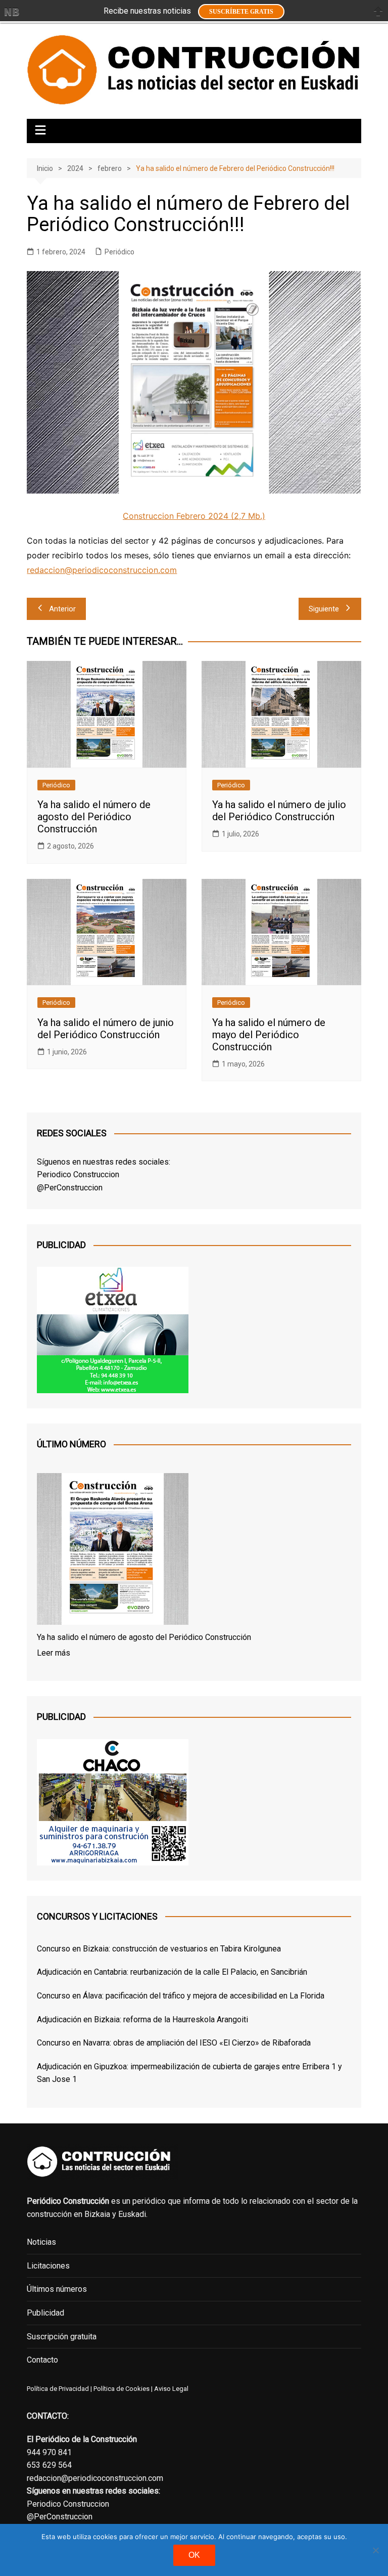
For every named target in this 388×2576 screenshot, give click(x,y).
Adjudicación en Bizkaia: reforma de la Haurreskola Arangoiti (142, 2019)
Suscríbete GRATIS (241, 12)
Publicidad (45, 2313)
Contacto (42, 2360)
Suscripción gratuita (62, 2337)
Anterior (62, 609)
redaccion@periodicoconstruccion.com (102, 570)
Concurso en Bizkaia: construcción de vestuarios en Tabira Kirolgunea (159, 1949)
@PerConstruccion (70, 1188)
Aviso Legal (171, 2389)
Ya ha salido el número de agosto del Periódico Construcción (94, 817)
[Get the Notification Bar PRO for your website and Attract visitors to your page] (12, 12)
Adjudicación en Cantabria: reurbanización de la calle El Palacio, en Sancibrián (172, 1972)
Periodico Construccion (78, 1174)
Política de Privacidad (58, 2389)
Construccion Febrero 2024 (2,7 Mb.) (194, 516)
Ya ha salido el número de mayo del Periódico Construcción (269, 1035)
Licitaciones (48, 2266)
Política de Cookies (121, 2389)
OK (194, 2555)
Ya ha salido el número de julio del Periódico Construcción (279, 811)
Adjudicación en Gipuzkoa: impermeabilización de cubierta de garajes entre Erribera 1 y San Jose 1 (189, 2073)
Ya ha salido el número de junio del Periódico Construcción (106, 1029)
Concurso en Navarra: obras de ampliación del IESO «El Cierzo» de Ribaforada (174, 2043)
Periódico (119, 252)
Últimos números (57, 2289)
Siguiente (324, 609)
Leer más (54, 1653)
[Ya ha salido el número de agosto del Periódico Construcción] (113, 1551)
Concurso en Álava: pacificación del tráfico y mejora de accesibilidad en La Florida (181, 1996)
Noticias (41, 2242)
